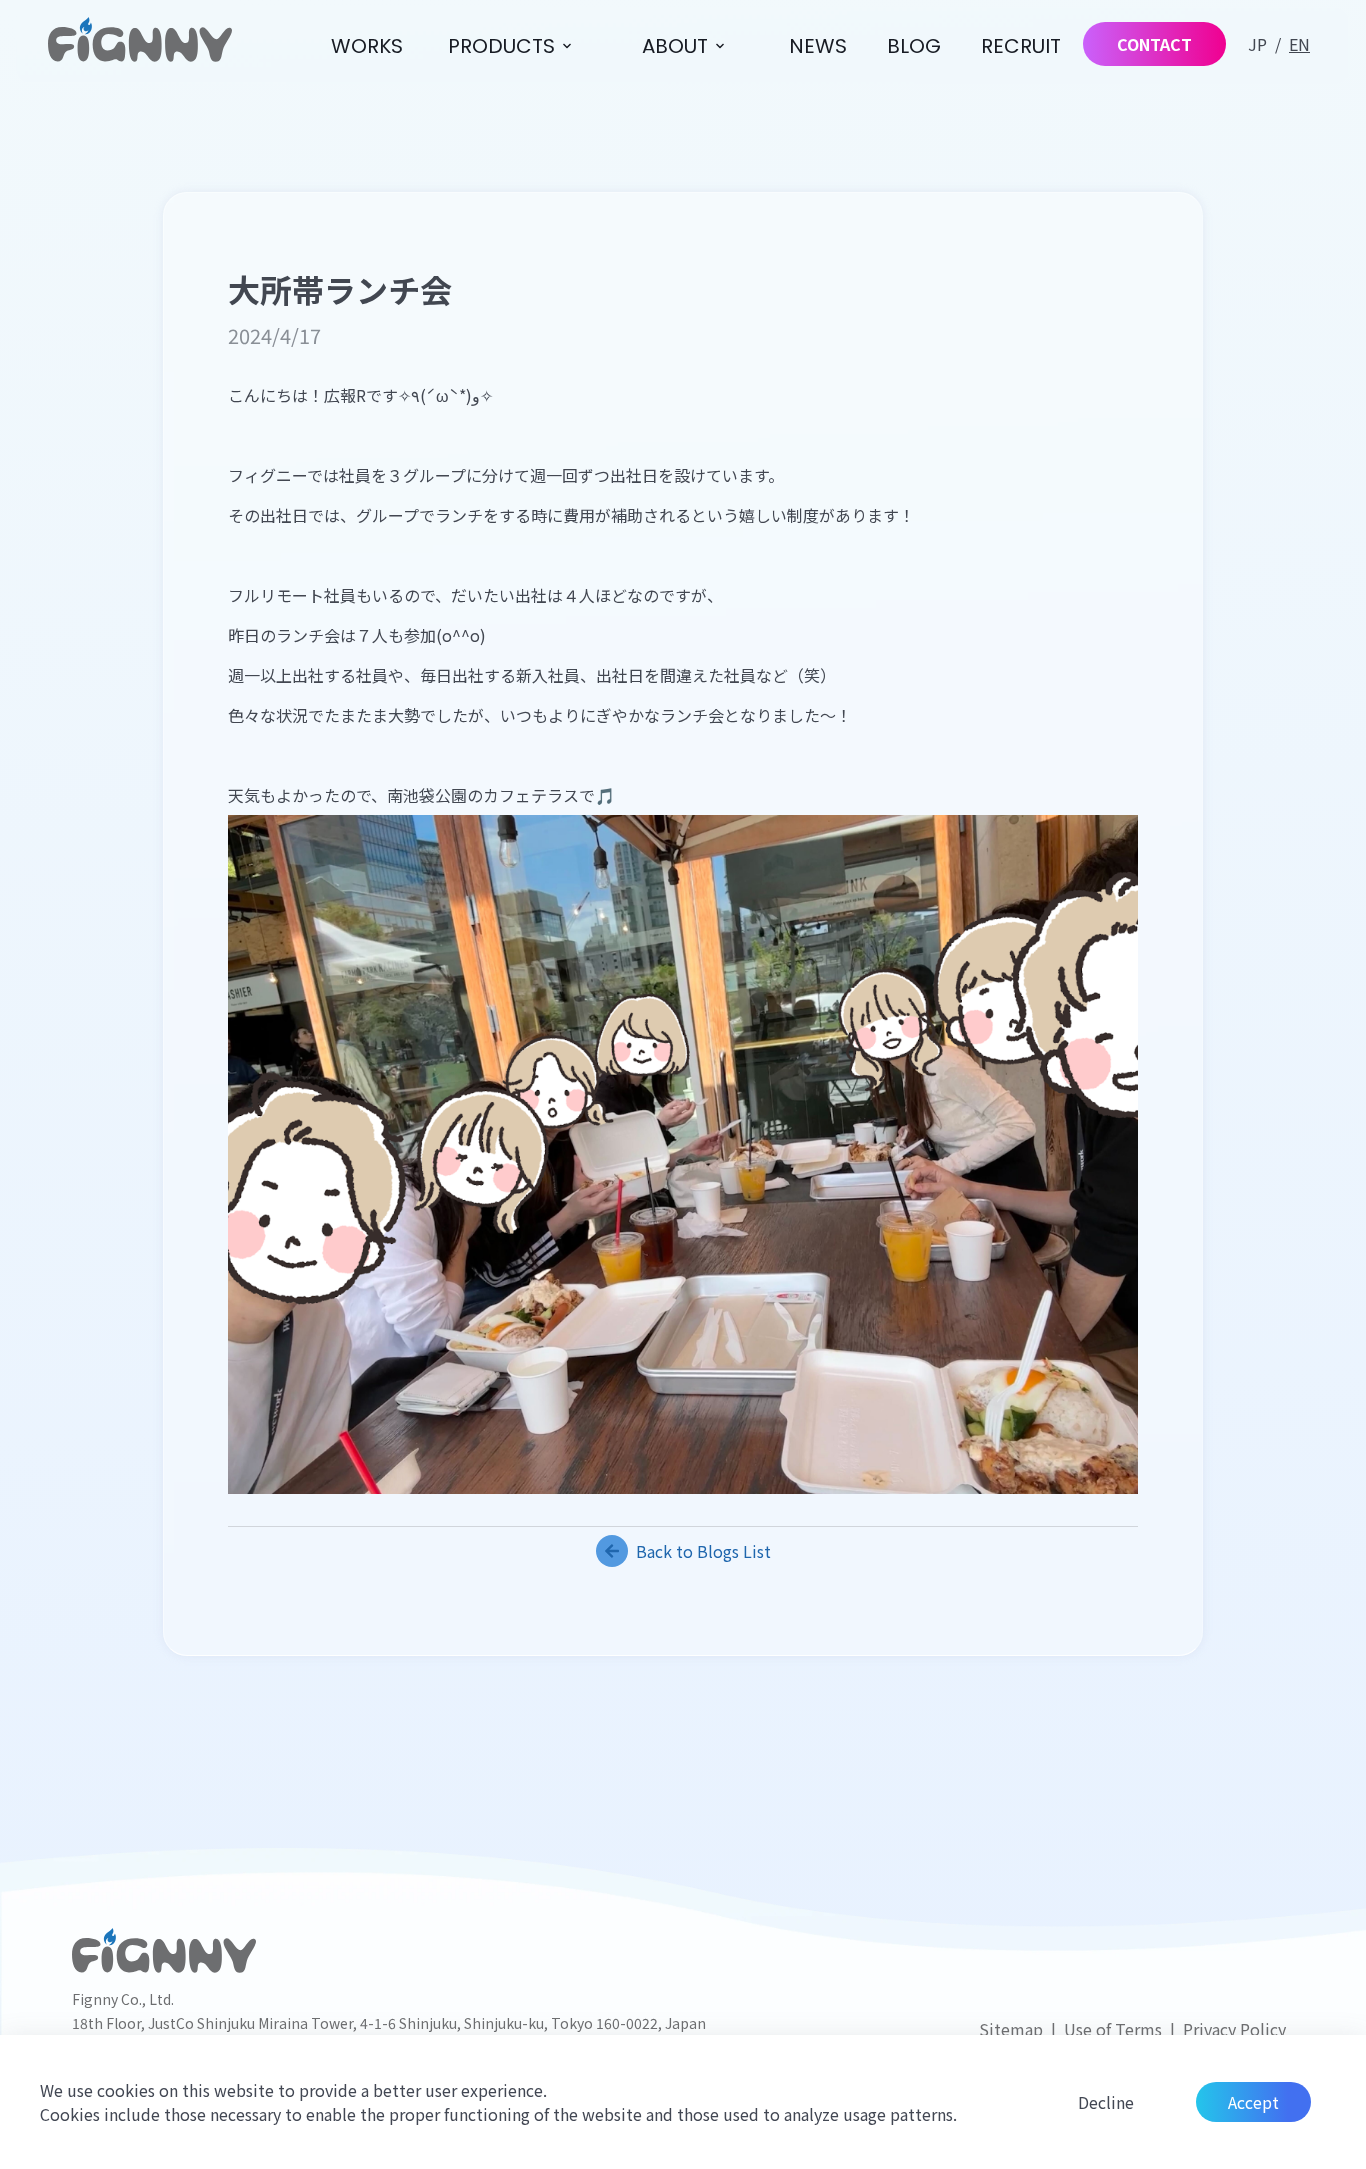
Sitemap (1011, 2029)
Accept (1253, 2102)
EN (1299, 44)
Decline (1106, 2102)
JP (1257, 44)
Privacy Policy (1234, 2029)
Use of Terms (1113, 2029)
